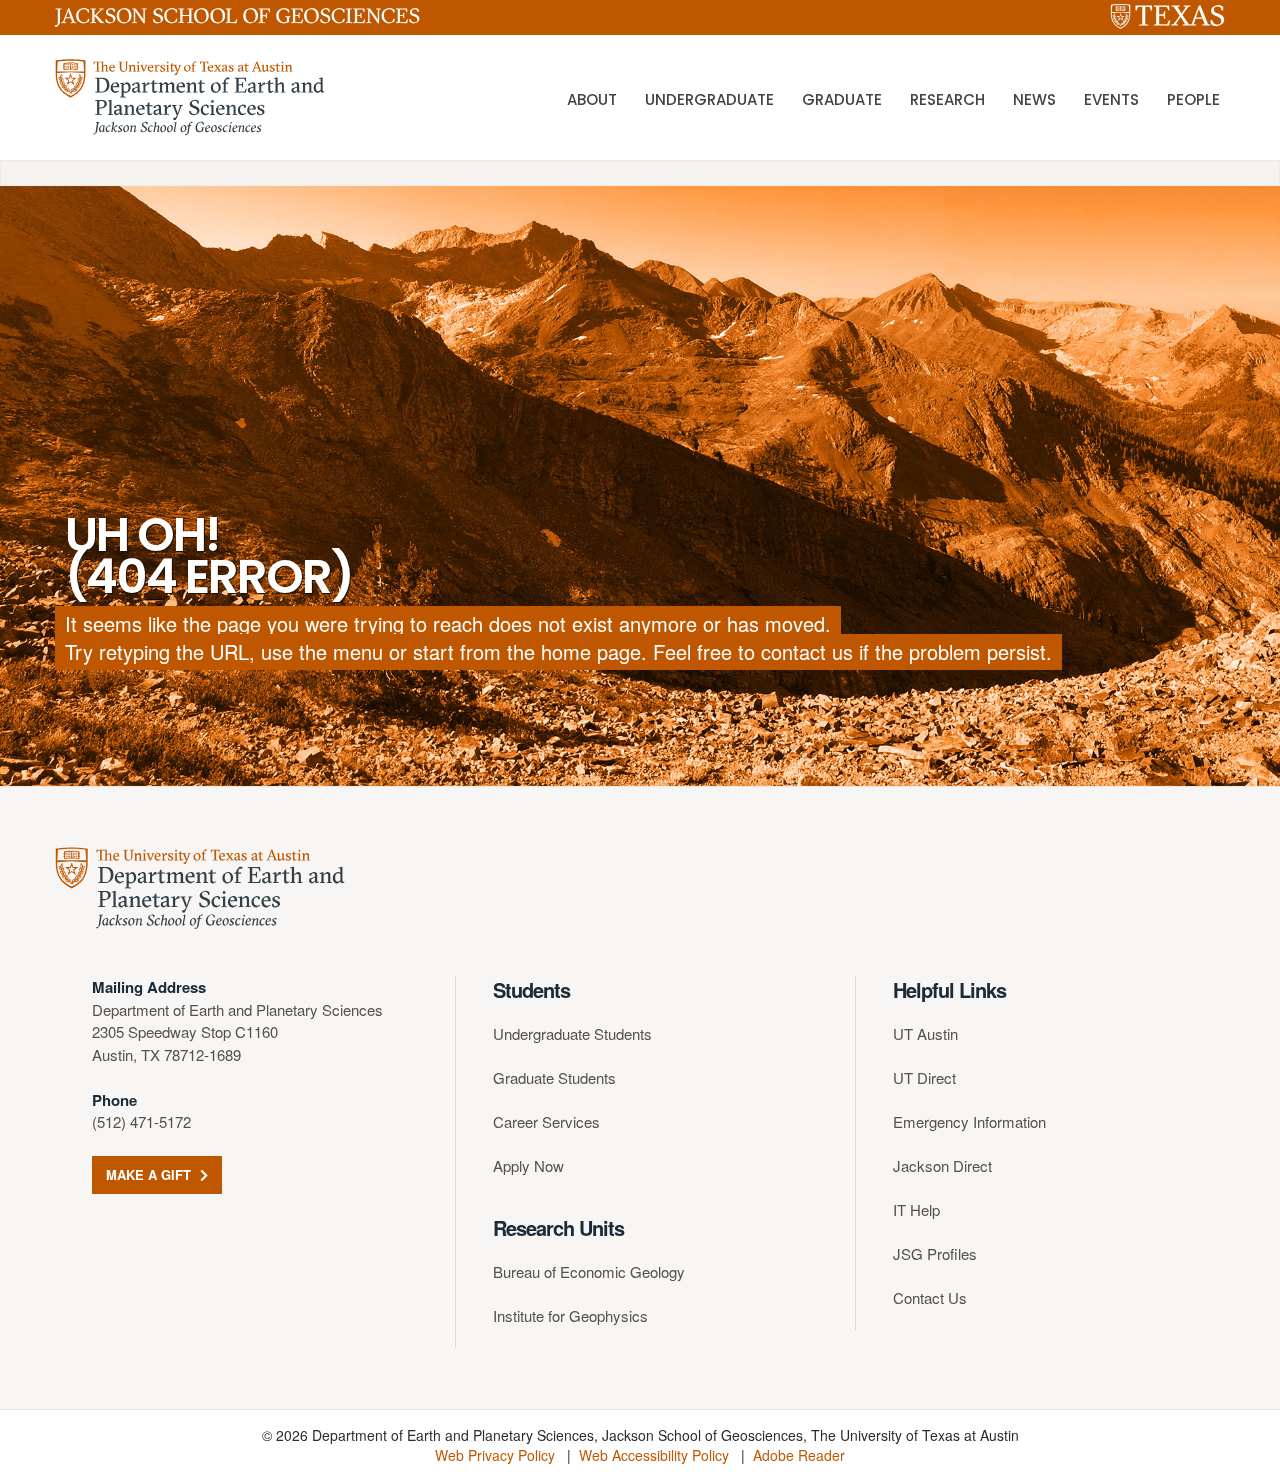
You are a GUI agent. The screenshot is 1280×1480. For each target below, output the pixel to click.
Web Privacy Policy (495, 1455)
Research (947, 99)
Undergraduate (709, 99)
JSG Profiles (935, 1253)
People (1193, 99)
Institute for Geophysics (570, 1315)
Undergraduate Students (572, 1033)
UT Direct (924, 1077)
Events (1111, 99)
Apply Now (528, 1165)
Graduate (842, 99)
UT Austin (925, 1033)
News (1034, 99)
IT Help (916, 1209)
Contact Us (930, 1297)
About (592, 99)
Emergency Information (969, 1121)
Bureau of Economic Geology (589, 1271)
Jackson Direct (942, 1165)
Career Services (546, 1121)
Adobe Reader (799, 1455)
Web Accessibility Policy (654, 1455)
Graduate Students (554, 1077)
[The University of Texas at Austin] (1167, 17)
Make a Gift (150, 1174)
